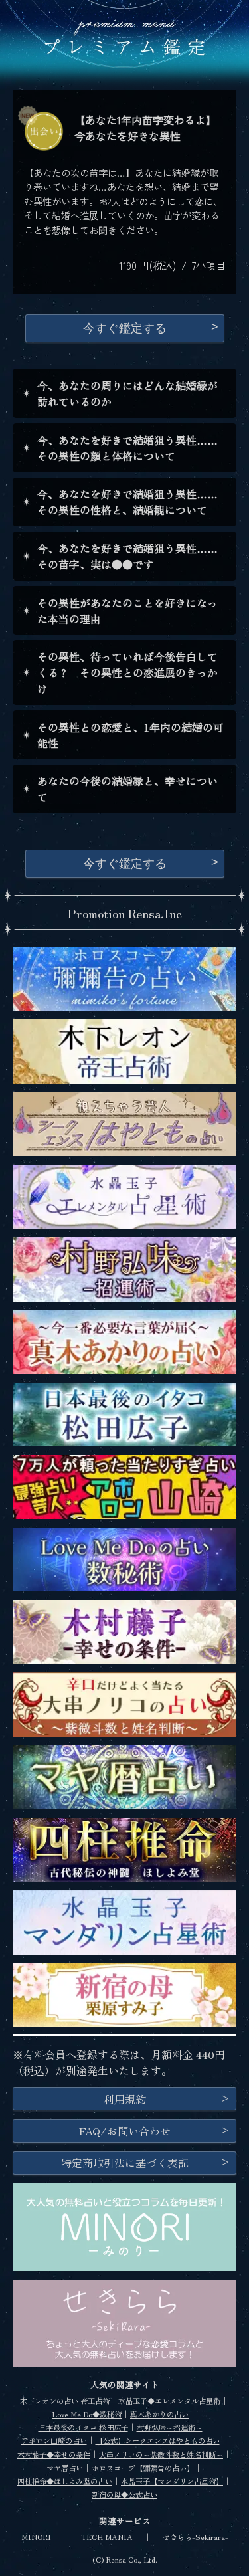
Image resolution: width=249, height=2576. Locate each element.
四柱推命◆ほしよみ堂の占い (65, 2481)
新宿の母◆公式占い (124, 2494)
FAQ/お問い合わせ (125, 2131)
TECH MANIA (107, 2537)
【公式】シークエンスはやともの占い (158, 2440)
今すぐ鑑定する (125, 328)
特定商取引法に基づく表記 (125, 2163)
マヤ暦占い (65, 2468)
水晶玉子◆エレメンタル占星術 (169, 2401)
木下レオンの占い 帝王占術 (65, 2401)
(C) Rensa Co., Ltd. (125, 2559)
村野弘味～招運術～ (170, 2427)
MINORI (36, 2537)
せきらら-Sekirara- (196, 2537)
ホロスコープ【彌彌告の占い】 (143, 2468)
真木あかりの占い (159, 2414)
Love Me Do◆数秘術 (87, 2414)
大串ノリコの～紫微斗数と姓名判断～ (161, 2454)
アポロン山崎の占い (54, 2440)
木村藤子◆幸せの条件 (54, 2454)
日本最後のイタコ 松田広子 (83, 2427)
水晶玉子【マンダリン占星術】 (172, 2481)
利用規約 (125, 2099)
